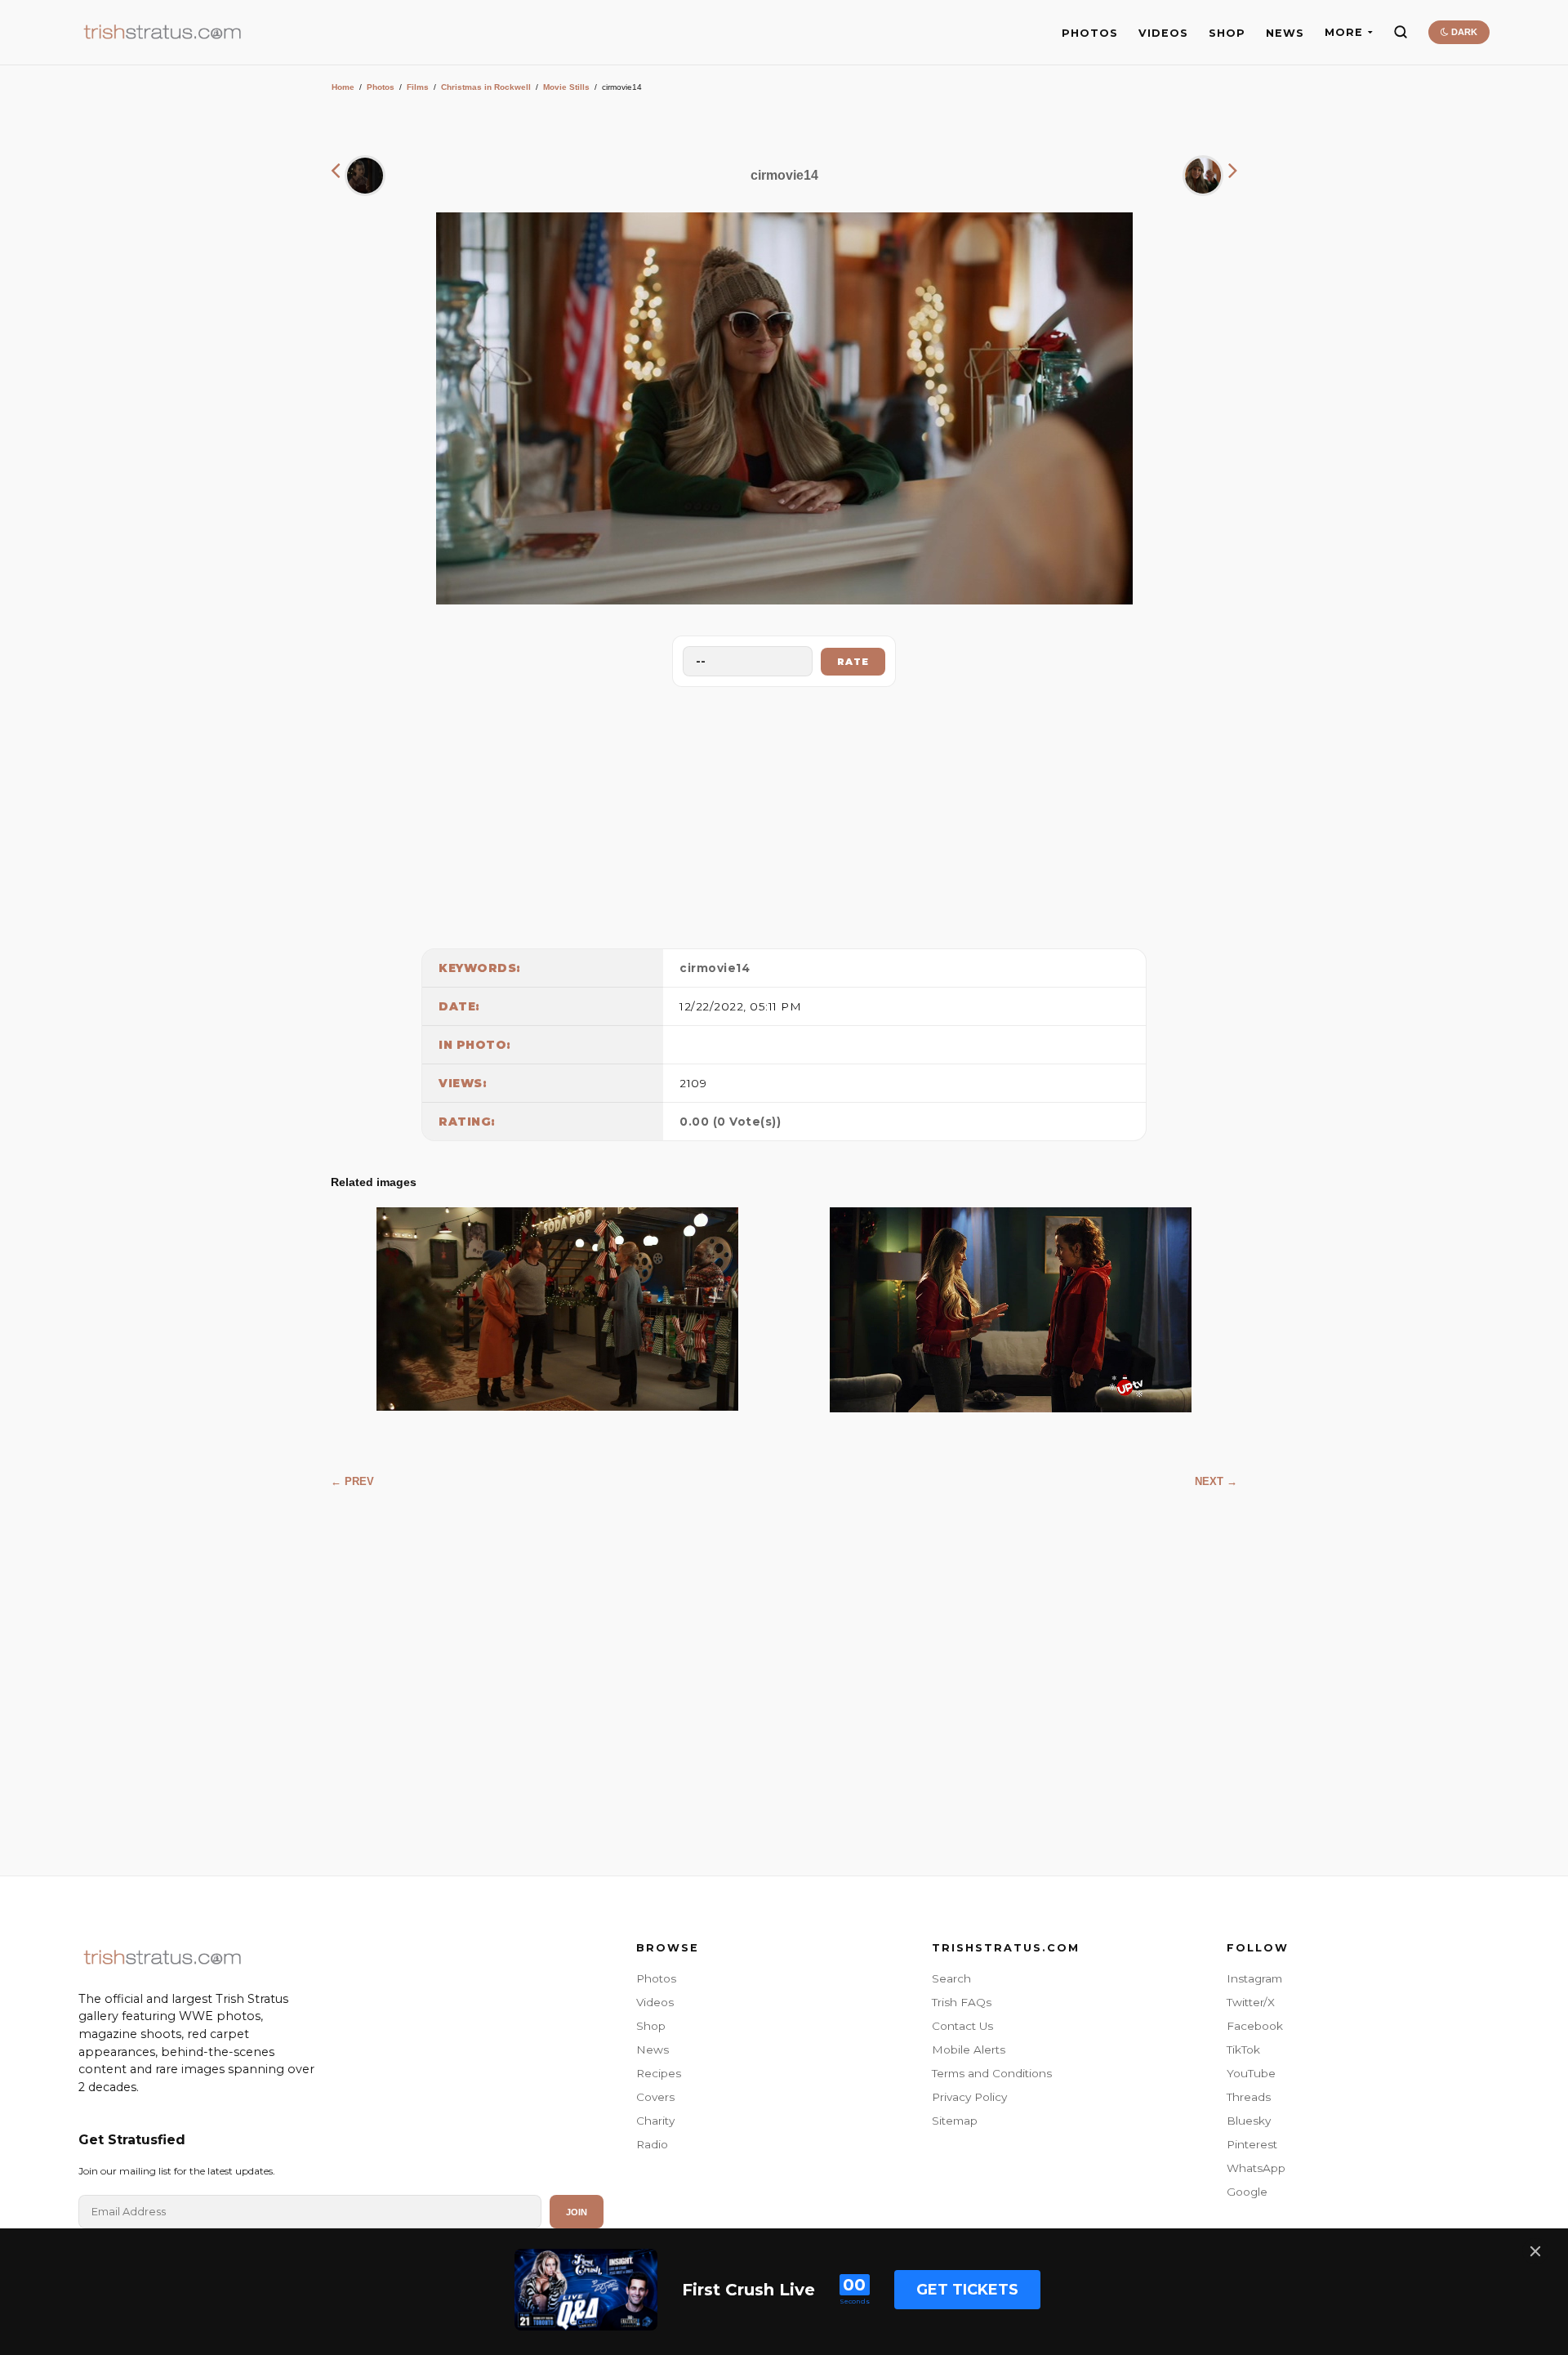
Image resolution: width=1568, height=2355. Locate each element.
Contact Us (962, 2026)
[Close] (1535, 2251)
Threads (1249, 2097)
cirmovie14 (715, 968)
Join (577, 2212)
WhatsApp (1256, 2168)
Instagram (1254, 1978)
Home (343, 87)
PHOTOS (1090, 33)
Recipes (659, 2073)
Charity (655, 2121)
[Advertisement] (784, 814)
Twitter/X (1251, 2002)
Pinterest (1252, 2144)
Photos (381, 87)
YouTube (1251, 2073)
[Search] (1401, 32)
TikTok (1243, 2049)
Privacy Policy (969, 2097)
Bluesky (1249, 2121)
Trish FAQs (962, 2002)
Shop (651, 2026)
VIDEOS (1163, 33)
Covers (655, 2097)
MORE (1344, 32)
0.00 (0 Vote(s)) (730, 1122)
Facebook (1255, 2026)
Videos (655, 2002)
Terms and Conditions (992, 2073)
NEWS (1285, 33)
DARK (1463, 32)
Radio (652, 2144)
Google (1247, 2192)
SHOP (1227, 33)
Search (951, 1978)
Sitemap (955, 2121)
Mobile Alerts (969, 2049)
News (653, 2049)
